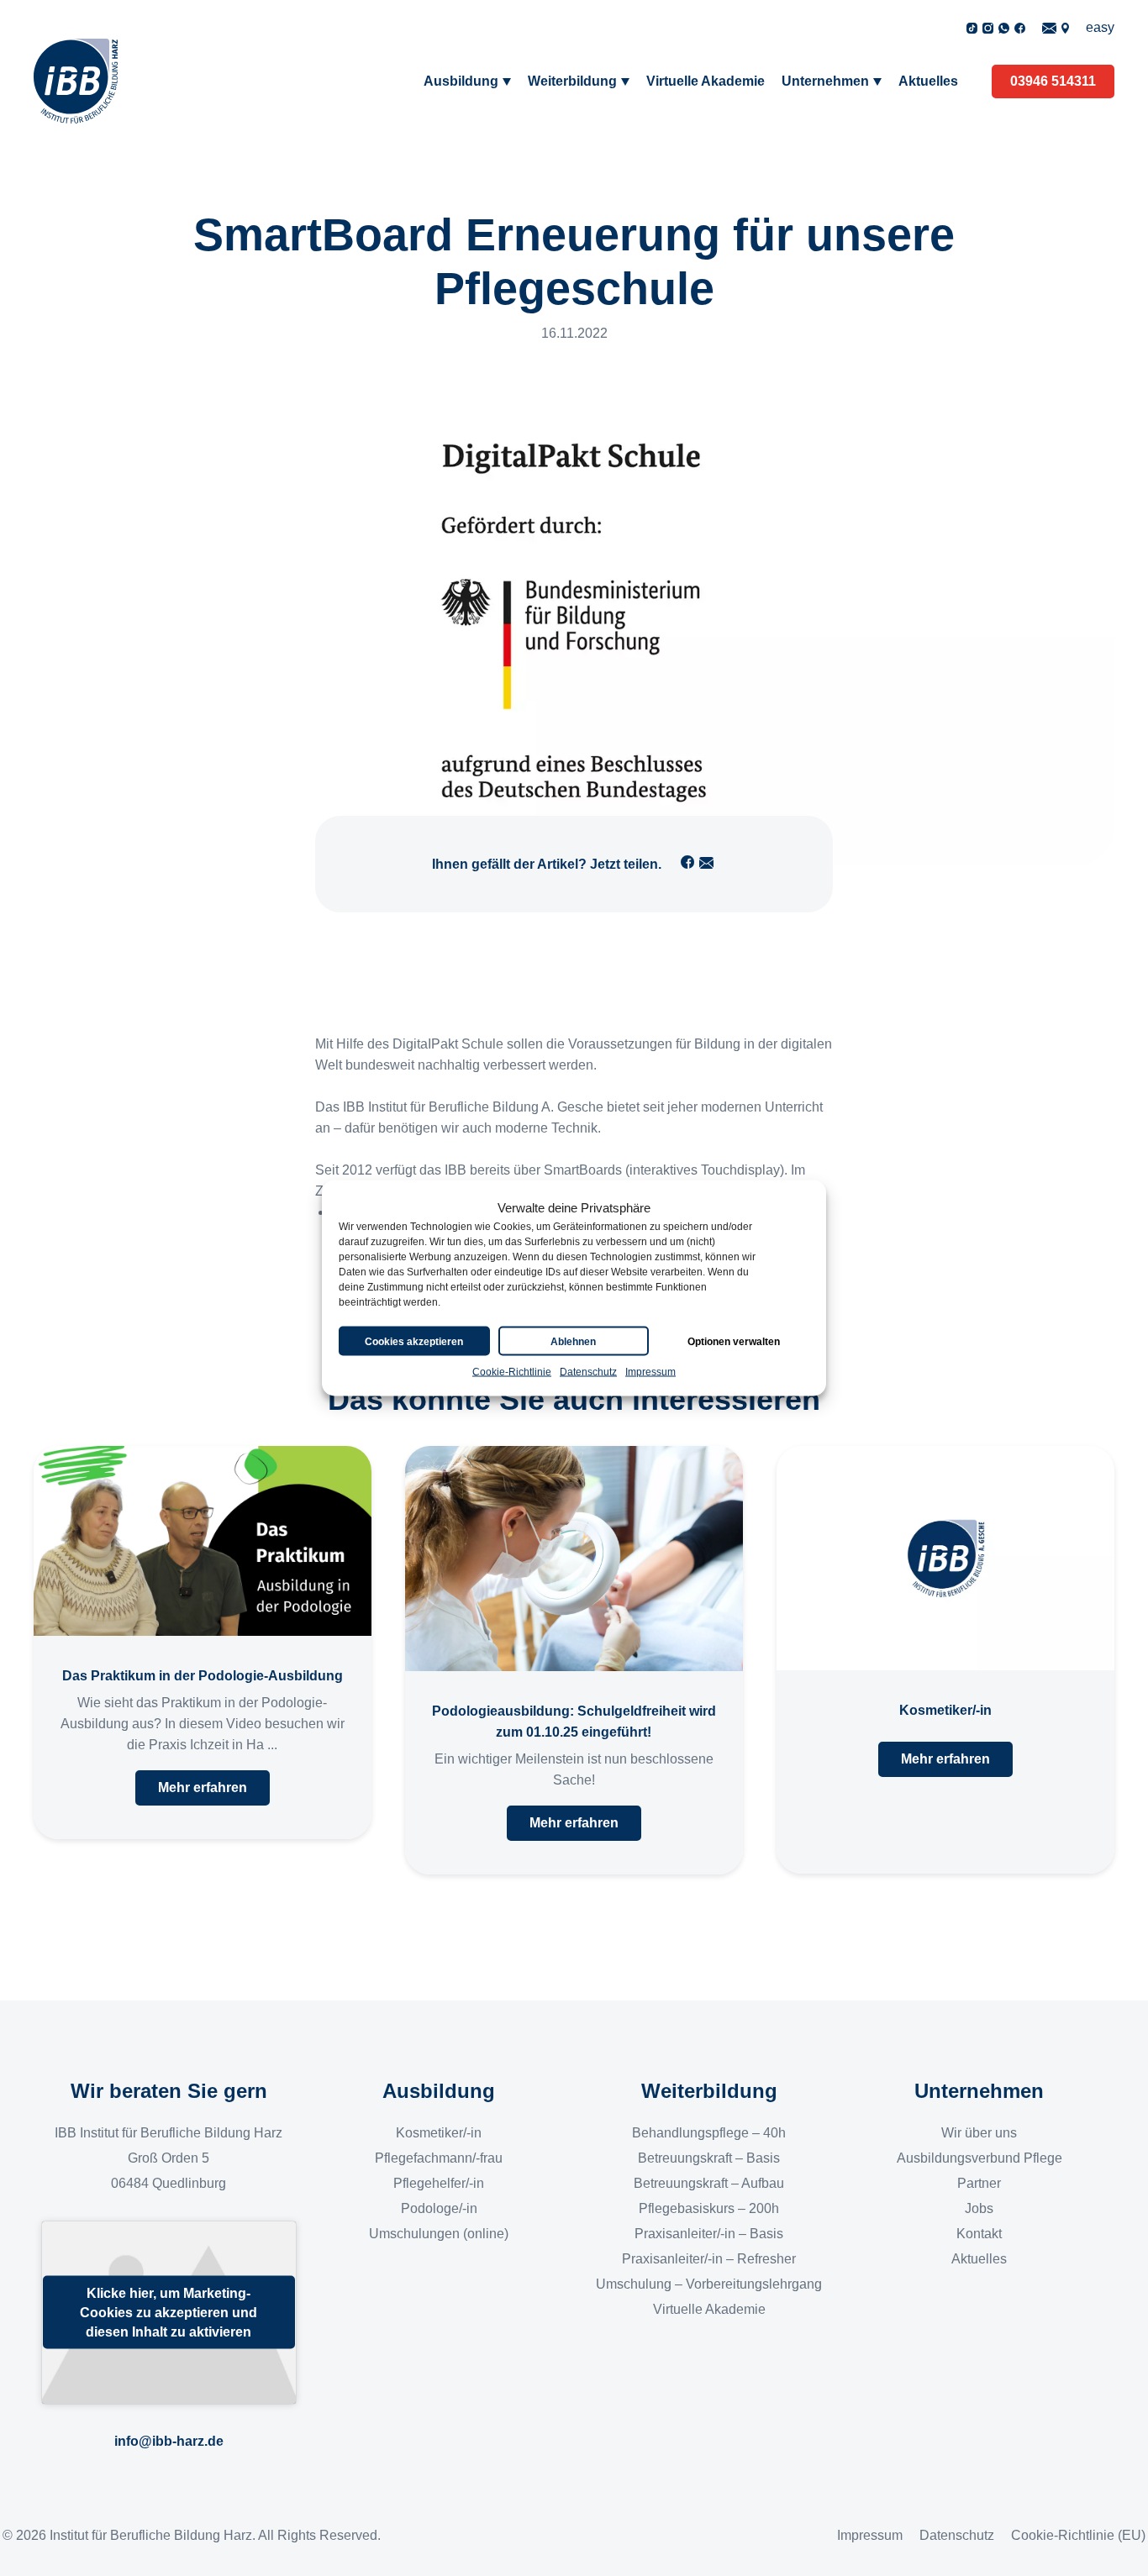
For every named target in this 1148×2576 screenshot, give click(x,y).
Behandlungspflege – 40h (709, 2133)
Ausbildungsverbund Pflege (979, 2158)
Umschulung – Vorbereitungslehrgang (709, 2284)
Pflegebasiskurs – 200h (709, 2208)
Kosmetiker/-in (439, 2133)
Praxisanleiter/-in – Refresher (709, 2259)
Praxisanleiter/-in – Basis (709, 2234)
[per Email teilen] (707, 862)
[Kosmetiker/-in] (945, 1558)
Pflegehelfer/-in (439, 2183)
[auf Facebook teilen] (687, 862)
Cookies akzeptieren (414, 1341)
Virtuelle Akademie (706, 81)
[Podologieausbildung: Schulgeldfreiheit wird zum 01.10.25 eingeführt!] (574, 1559)
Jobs (979, 2208)
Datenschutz (588, 1372)
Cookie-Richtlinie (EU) (1078, 2535)
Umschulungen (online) (439, 2234)
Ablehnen (573, 1341)
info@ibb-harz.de (169, 2441)
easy (1100, 27)
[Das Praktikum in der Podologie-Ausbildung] (203, 1541)
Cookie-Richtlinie (512, 1372)
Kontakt (979, 2234)
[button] (203, 1788)
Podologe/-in (439, 2208)
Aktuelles (928, 81)
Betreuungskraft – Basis (709, 2158)
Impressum (650, 1372)
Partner (979, 2183)
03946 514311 (1053, 81)
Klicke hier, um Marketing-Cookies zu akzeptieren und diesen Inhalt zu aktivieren (169, 2313)
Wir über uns (979, 2133)
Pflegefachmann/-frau (439, 2158)
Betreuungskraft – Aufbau (709, 2183)
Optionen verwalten (734, 1341)
